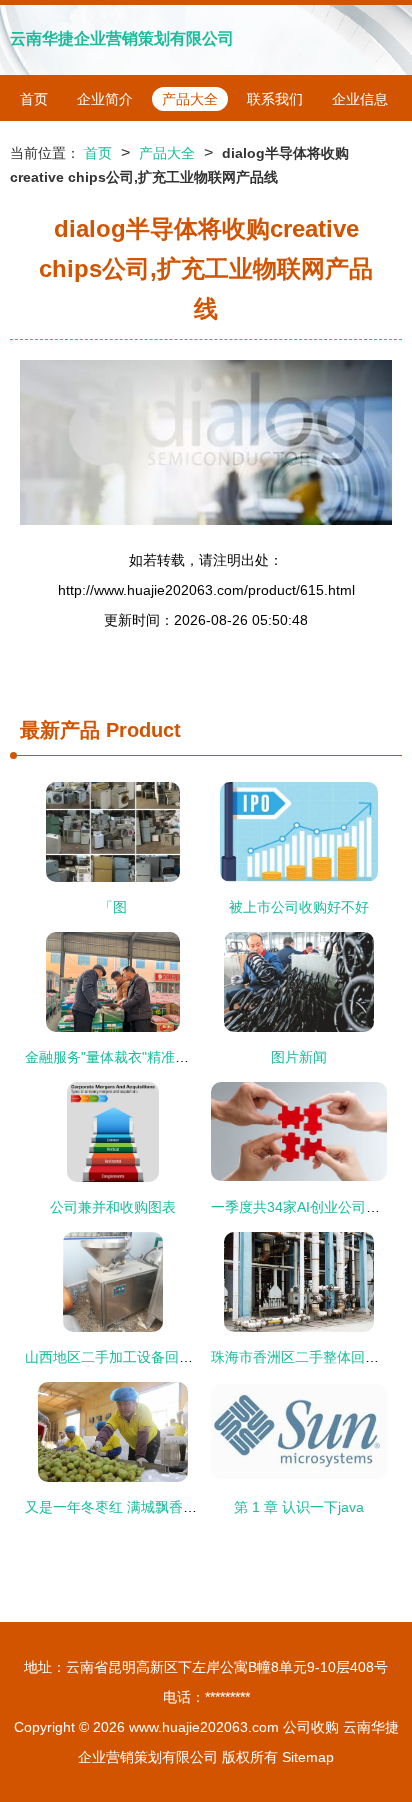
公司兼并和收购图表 (113, 1207)
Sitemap (308, 1757)
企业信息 (360, 99)
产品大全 (190, 99)
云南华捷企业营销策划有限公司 (122, 38)
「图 (113, 907)
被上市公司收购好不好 (299, 907)
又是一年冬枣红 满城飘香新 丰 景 (129, 1507)
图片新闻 (299, 1057)
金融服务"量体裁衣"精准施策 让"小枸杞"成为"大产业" (189, 1057)
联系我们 (275, 99)
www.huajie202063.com (204, 1727)
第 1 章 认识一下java (299, 1507)
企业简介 (105, 99)
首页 (34, 99)
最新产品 (60, 730)
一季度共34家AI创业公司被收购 (309, 1207)
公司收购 (311, 1727)
